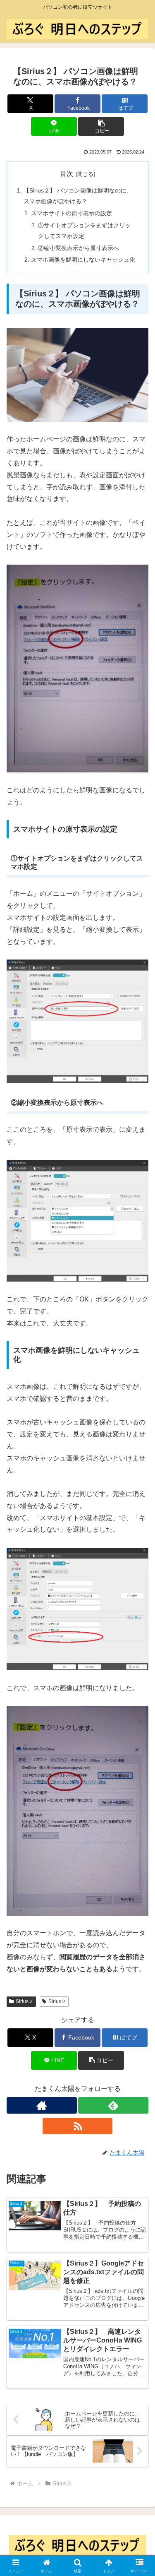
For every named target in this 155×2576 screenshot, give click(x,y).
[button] (101, 126)
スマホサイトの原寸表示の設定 (72, 213)
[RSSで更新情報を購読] (78, 2126)
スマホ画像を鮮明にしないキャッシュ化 (83, 260)
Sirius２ (25, 2001)
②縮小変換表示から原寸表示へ (79, 248)
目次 (67, 174)
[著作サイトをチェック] (42, 2105)
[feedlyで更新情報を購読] (113, 2105)
